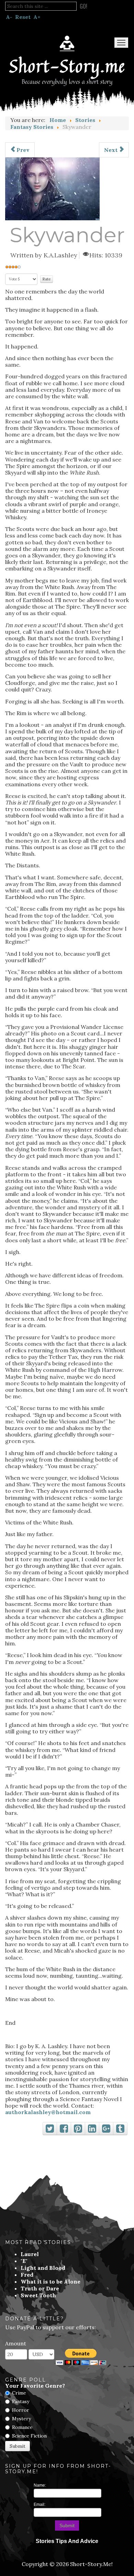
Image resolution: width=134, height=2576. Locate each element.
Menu (121, 43)
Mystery (21, 2419)
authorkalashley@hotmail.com (48, 2112)
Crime (19, 2393)
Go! (83, 6)
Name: (40, 2485)
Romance (22, 2427)
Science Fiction (29, 2436)
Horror (21, 2410)
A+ (37, 17)
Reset (23, 17)
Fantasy (21, 2401)
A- (9, 17)
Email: (40, 2505)
